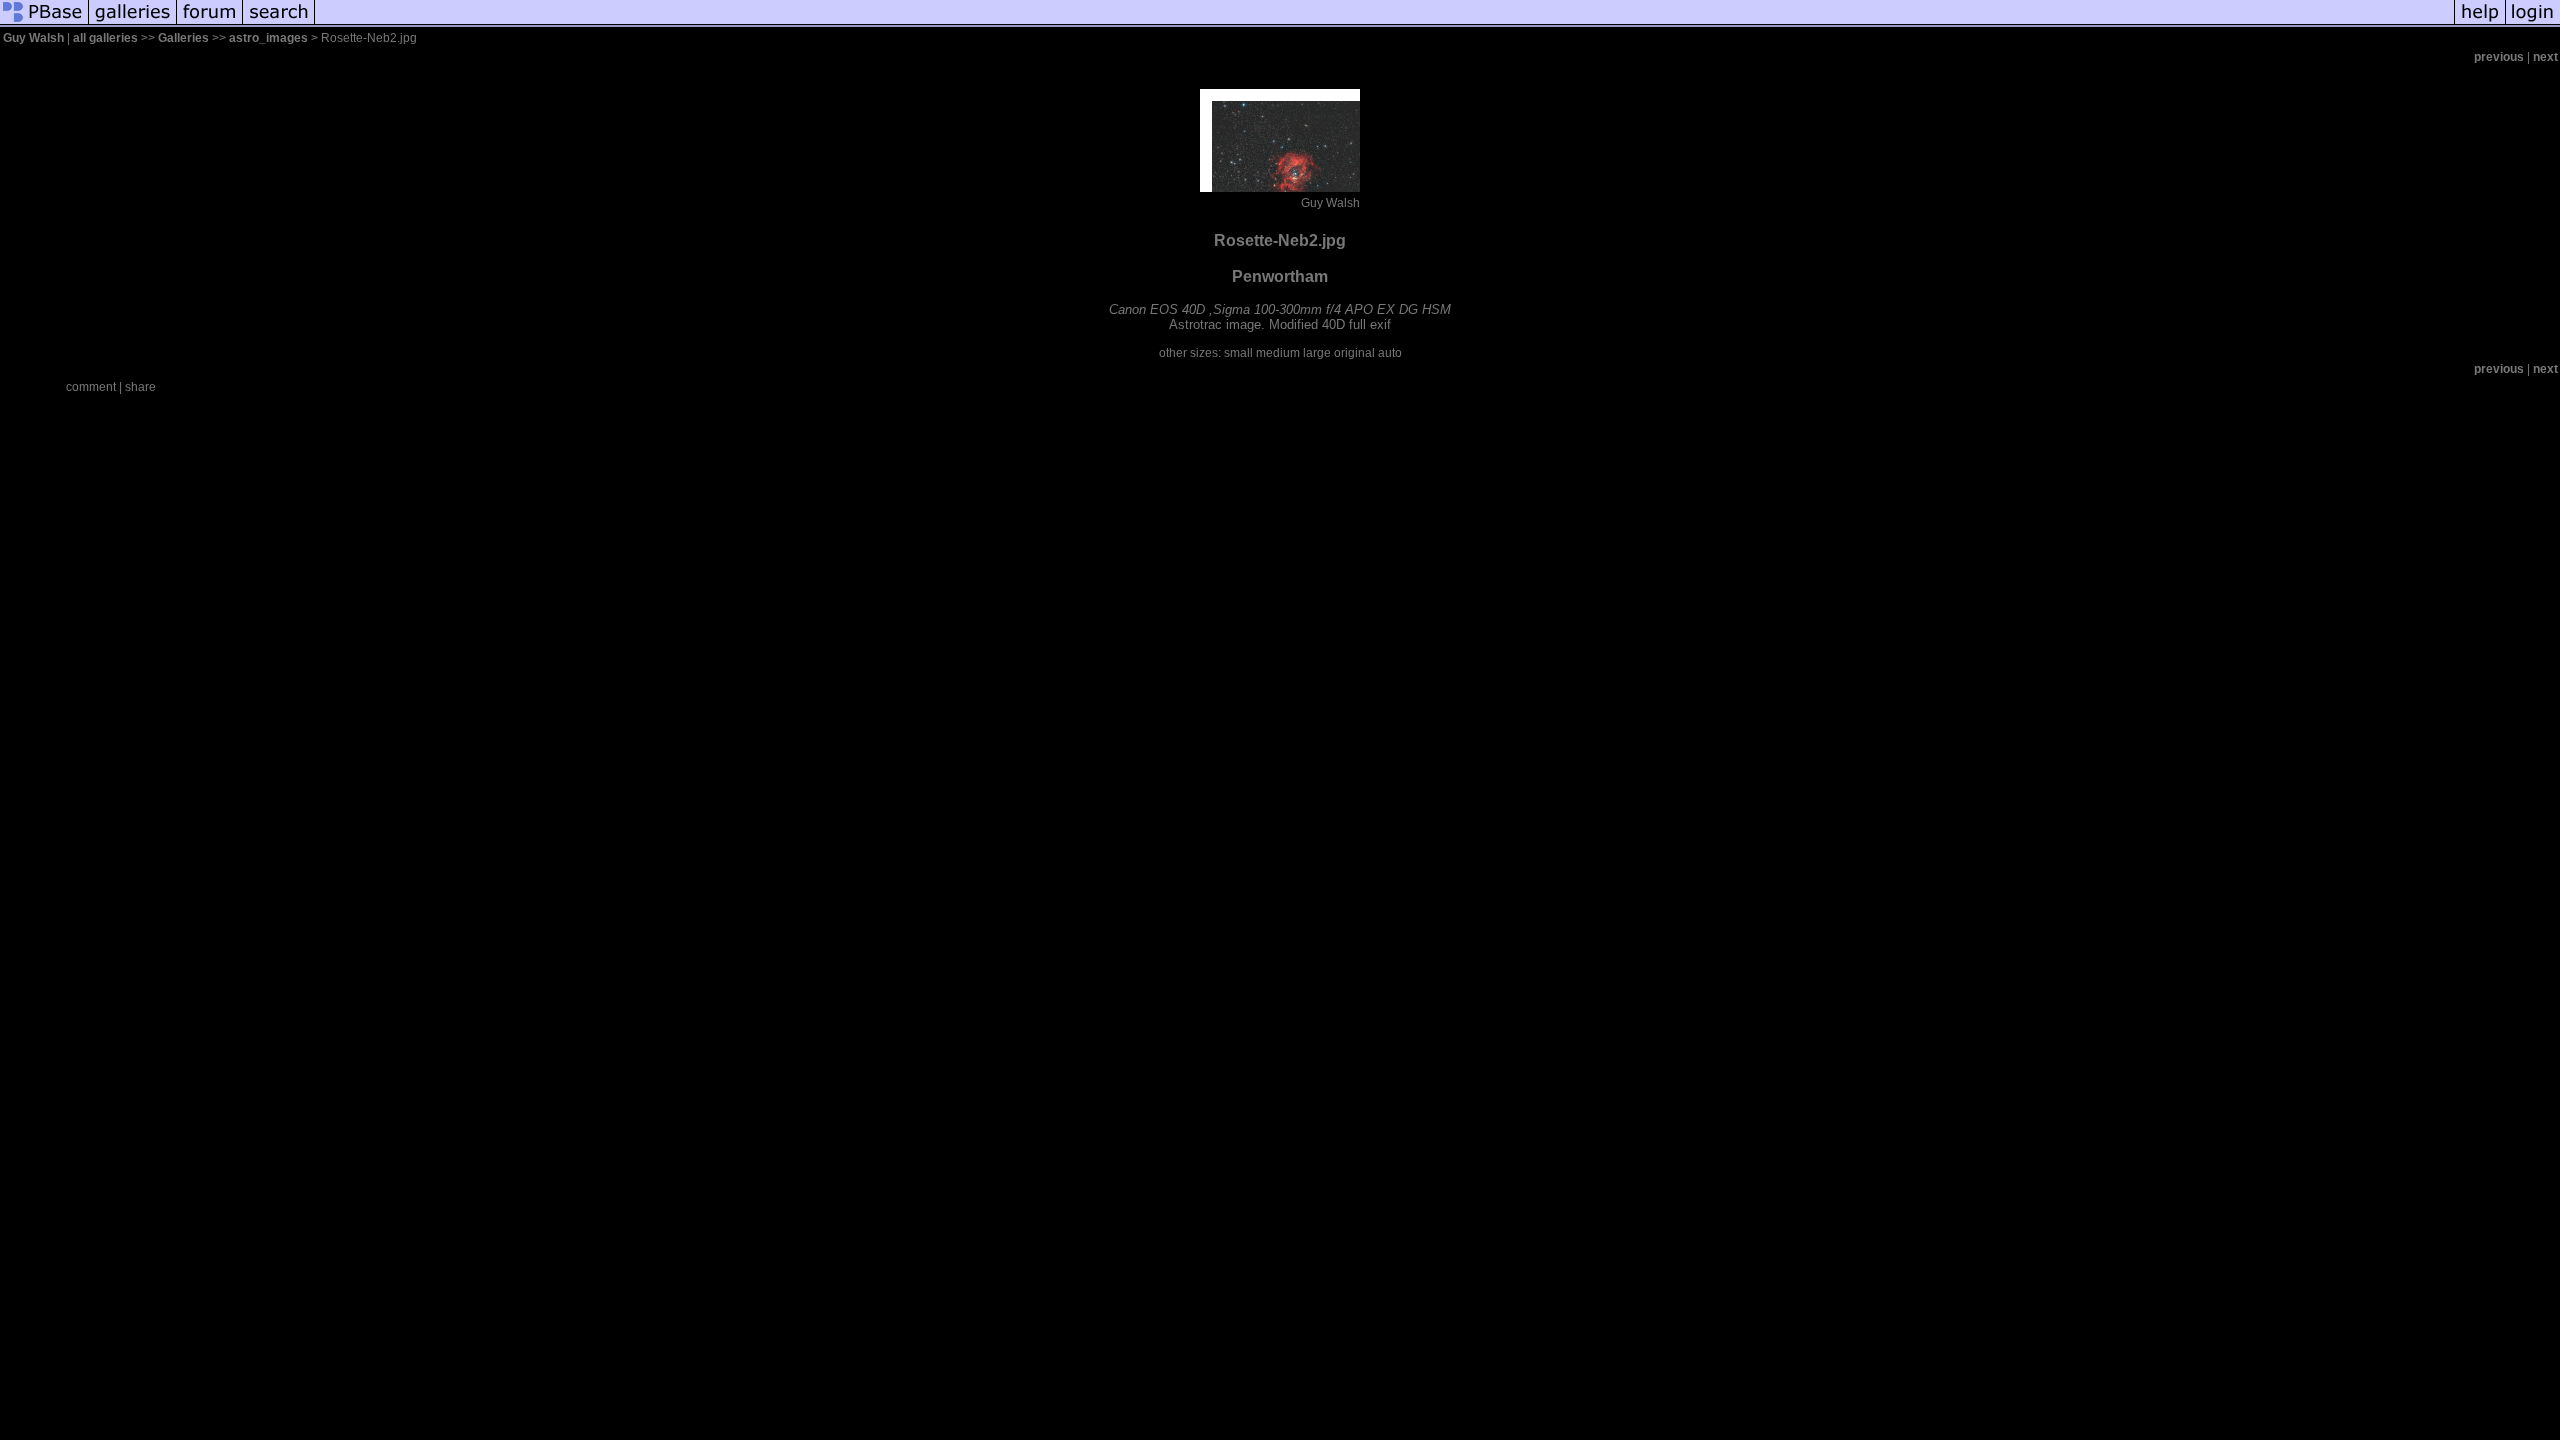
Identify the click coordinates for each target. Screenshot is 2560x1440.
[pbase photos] (44, 24)
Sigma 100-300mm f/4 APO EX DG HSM (1332, 309)
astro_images (268, 38)
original (1354, 353)
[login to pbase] (2533, 24)
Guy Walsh (33, 38)
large (1317, 353)
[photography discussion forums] (210, 24)
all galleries (105, 38)
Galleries (183, 38)
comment (91, 387)
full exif (1370, 324)
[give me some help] (2480, 24)
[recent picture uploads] (133, 24)
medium (1278, 353)
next (2545, 57)
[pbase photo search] (279, 24)
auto (1390, 353)
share (140, 387)
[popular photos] (1384, 24)
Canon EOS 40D (1157, 309)
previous (2499, 57)
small (1238, 353)
